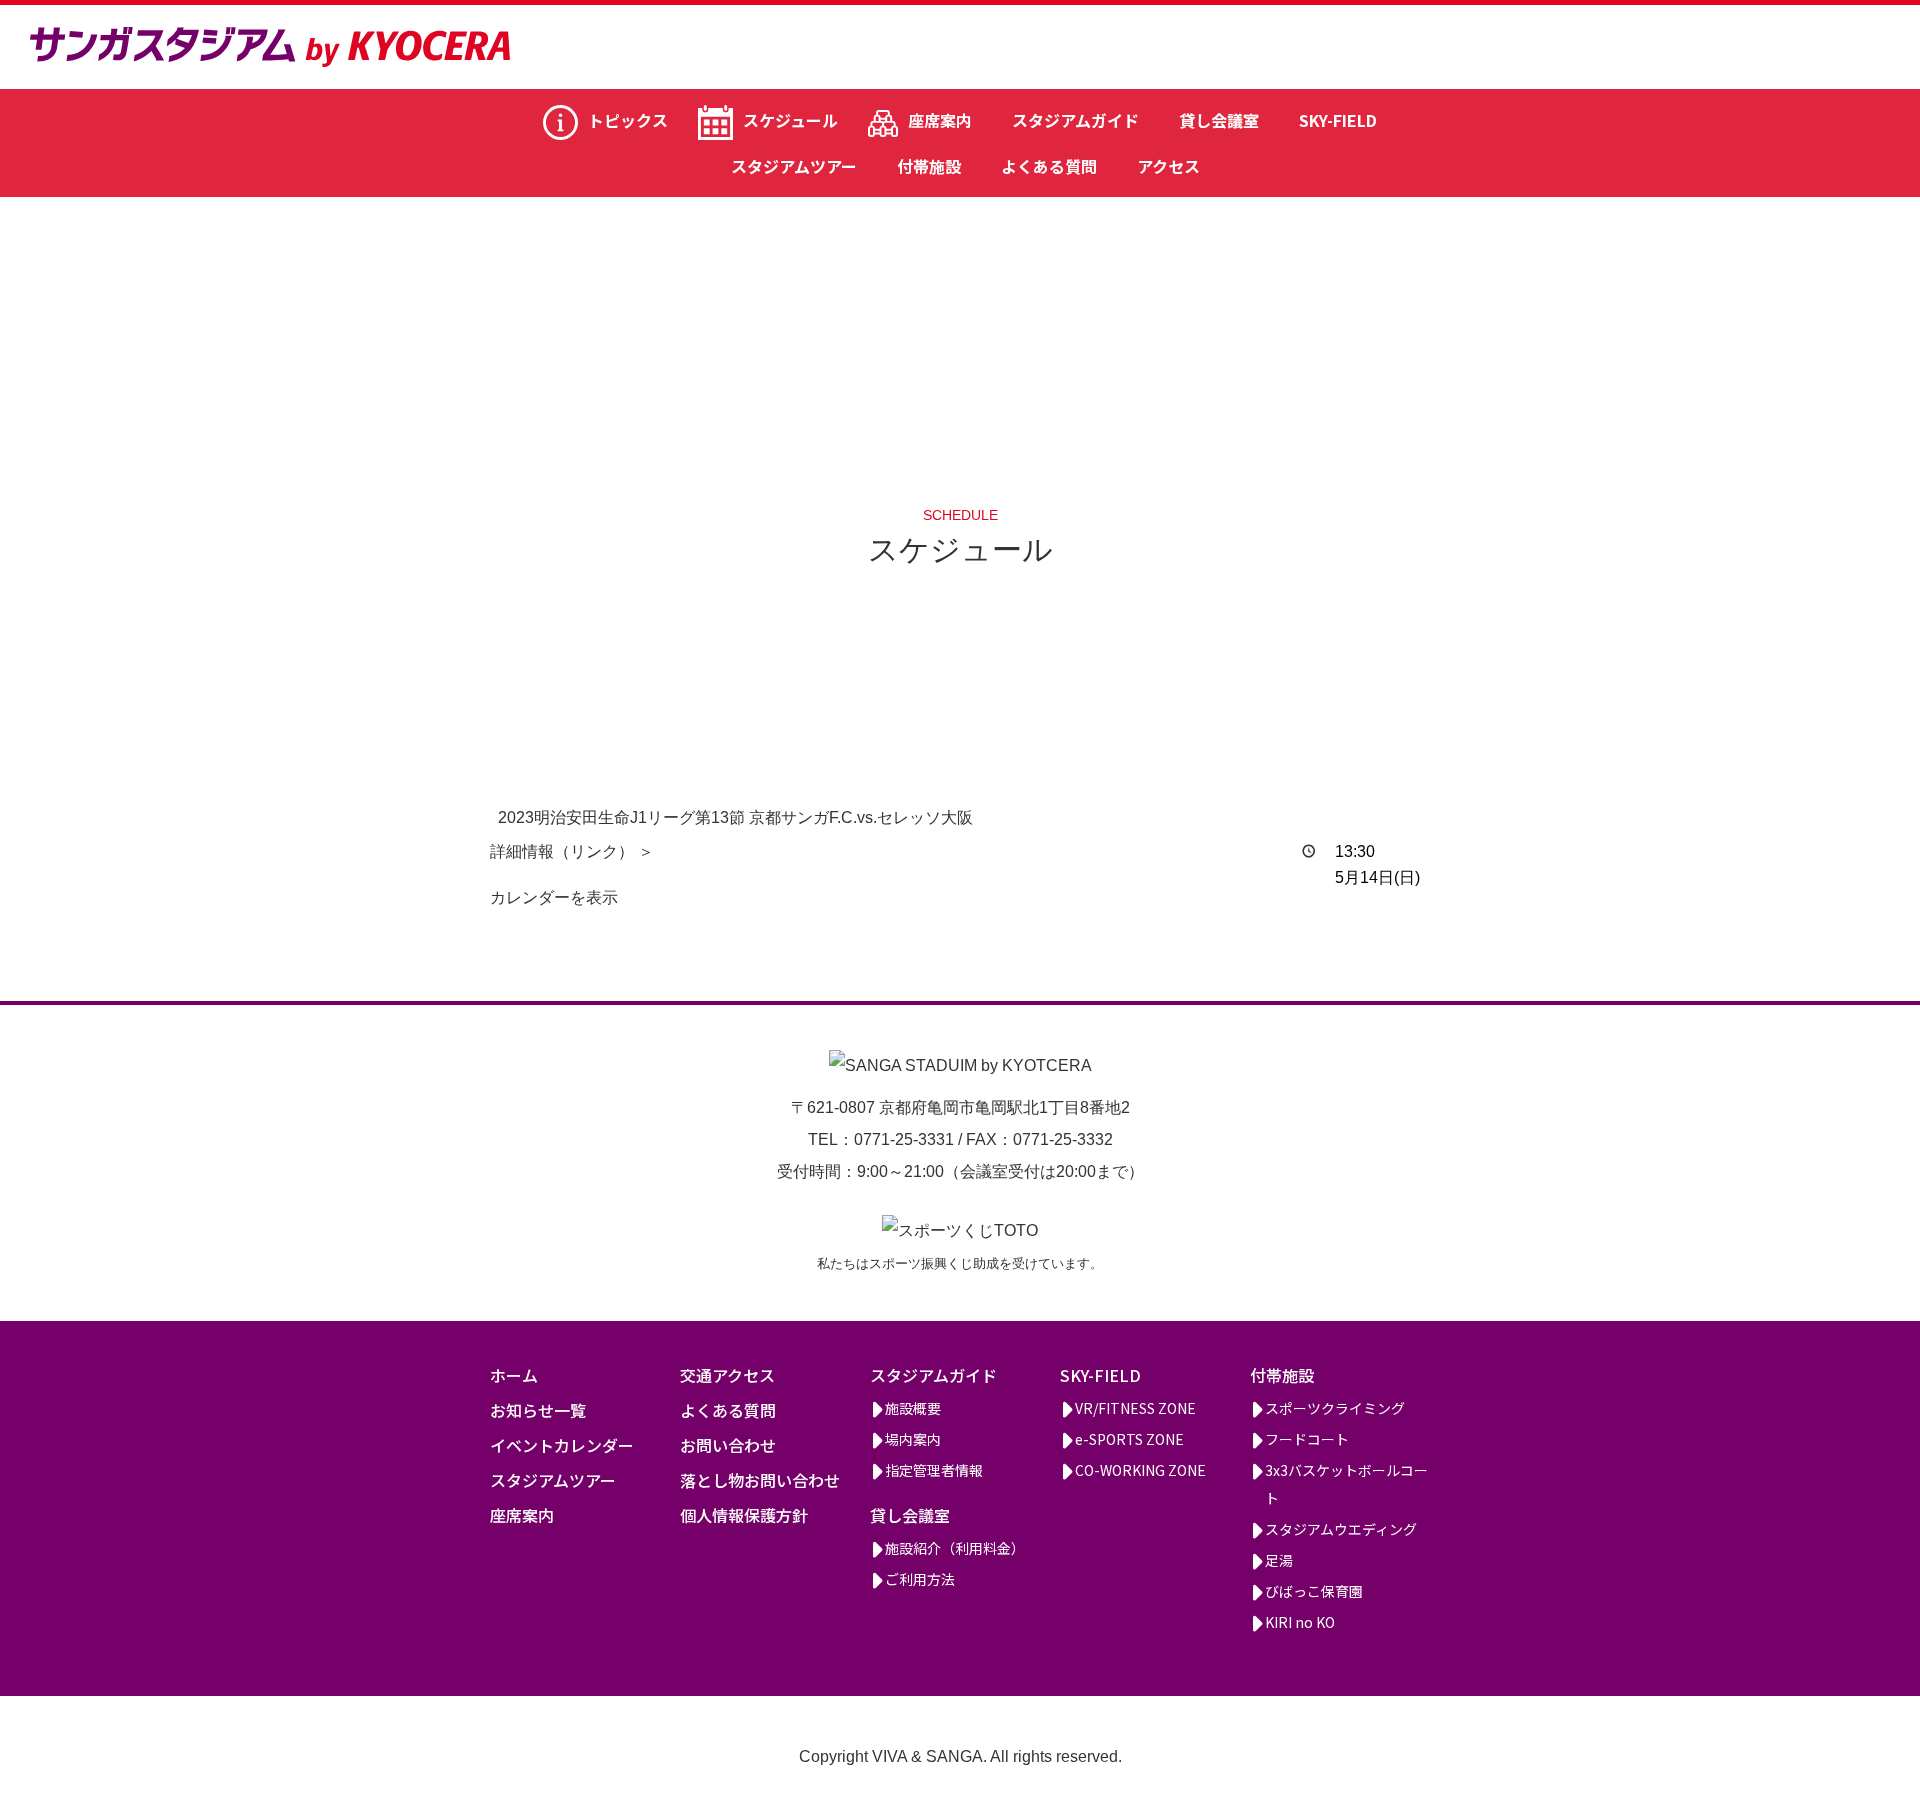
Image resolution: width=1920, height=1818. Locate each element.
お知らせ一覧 (538, 1410)
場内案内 (913, 1439)
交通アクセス (727, 1375)
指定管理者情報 (934, 1470)
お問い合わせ (728, 1445)
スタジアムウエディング (1341, 1529)
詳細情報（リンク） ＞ (572, 851)
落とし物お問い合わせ (760, 1480)
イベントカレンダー (562, 1445)
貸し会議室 (1219, 120)
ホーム (514, 1375)
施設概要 (913, 1408)
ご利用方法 (920, 1579)
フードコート (1307, 1439)
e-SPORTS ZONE (1129, 1439)
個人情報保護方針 (744, 1515)
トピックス (628, 120)
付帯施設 (929, 166)
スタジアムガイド (1075, 120)
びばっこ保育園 (1314, 1591)
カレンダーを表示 (554, 897)
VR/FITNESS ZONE (1135, 1408)
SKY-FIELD (1338, 120)
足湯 (1279, 1560)
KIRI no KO (1300, 1622)
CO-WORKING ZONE (1140, 1470)
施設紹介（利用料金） (955, 1548)
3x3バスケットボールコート (1346, 1484)
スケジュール (790, 120)
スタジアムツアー (794, 166)
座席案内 (940, 120)
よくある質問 (1049, 166)
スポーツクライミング (1335, 1408)
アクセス (1168, 166)
